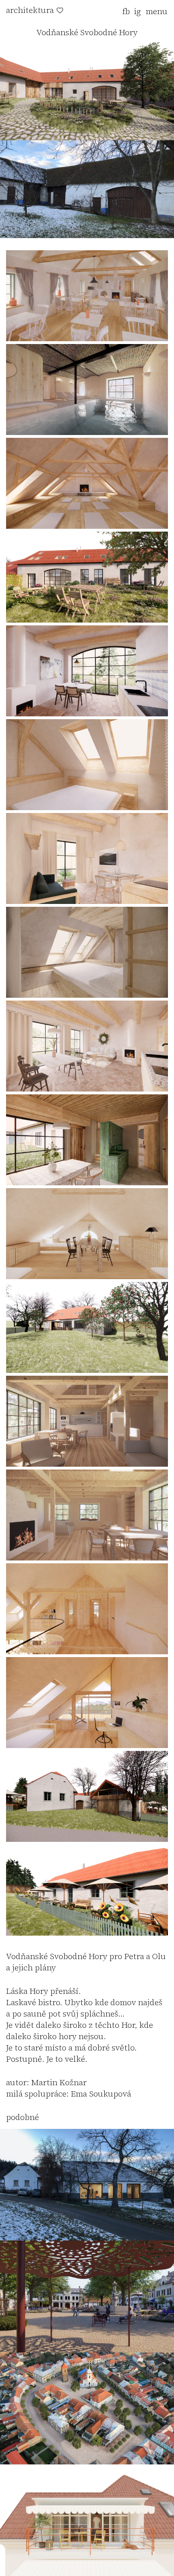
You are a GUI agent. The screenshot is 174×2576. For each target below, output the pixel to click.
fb (126, 11)
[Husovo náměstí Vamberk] (87, 2350)
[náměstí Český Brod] (87, 2462)
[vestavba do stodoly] (87, 2238)
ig (137, 11)
